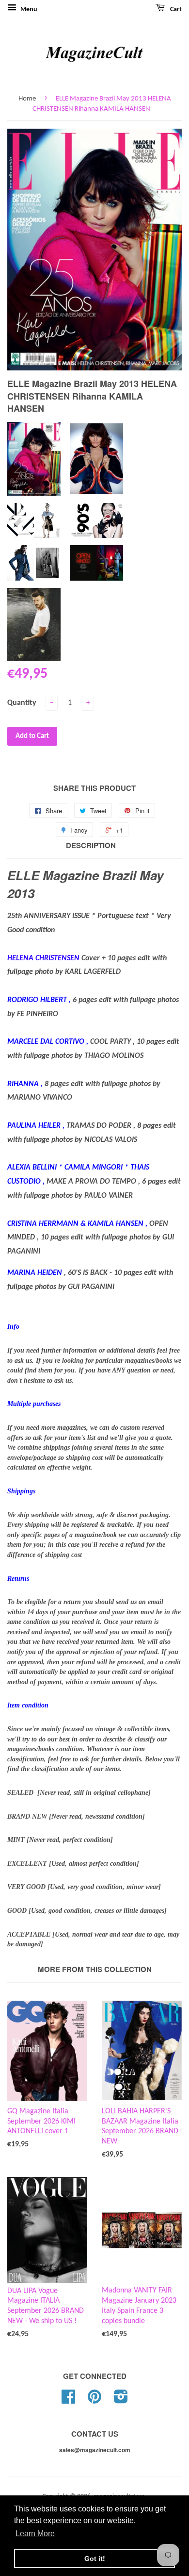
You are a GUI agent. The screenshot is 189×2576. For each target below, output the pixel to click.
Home (27, 99)
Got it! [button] (95, 2559)
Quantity (22, 703)
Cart (175, 9)
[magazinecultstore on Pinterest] (94, 2400)
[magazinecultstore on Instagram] (121, 2400)
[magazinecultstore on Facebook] (68, 2400)
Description (91, 845)
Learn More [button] (35, 2534)
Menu (28, 9)
